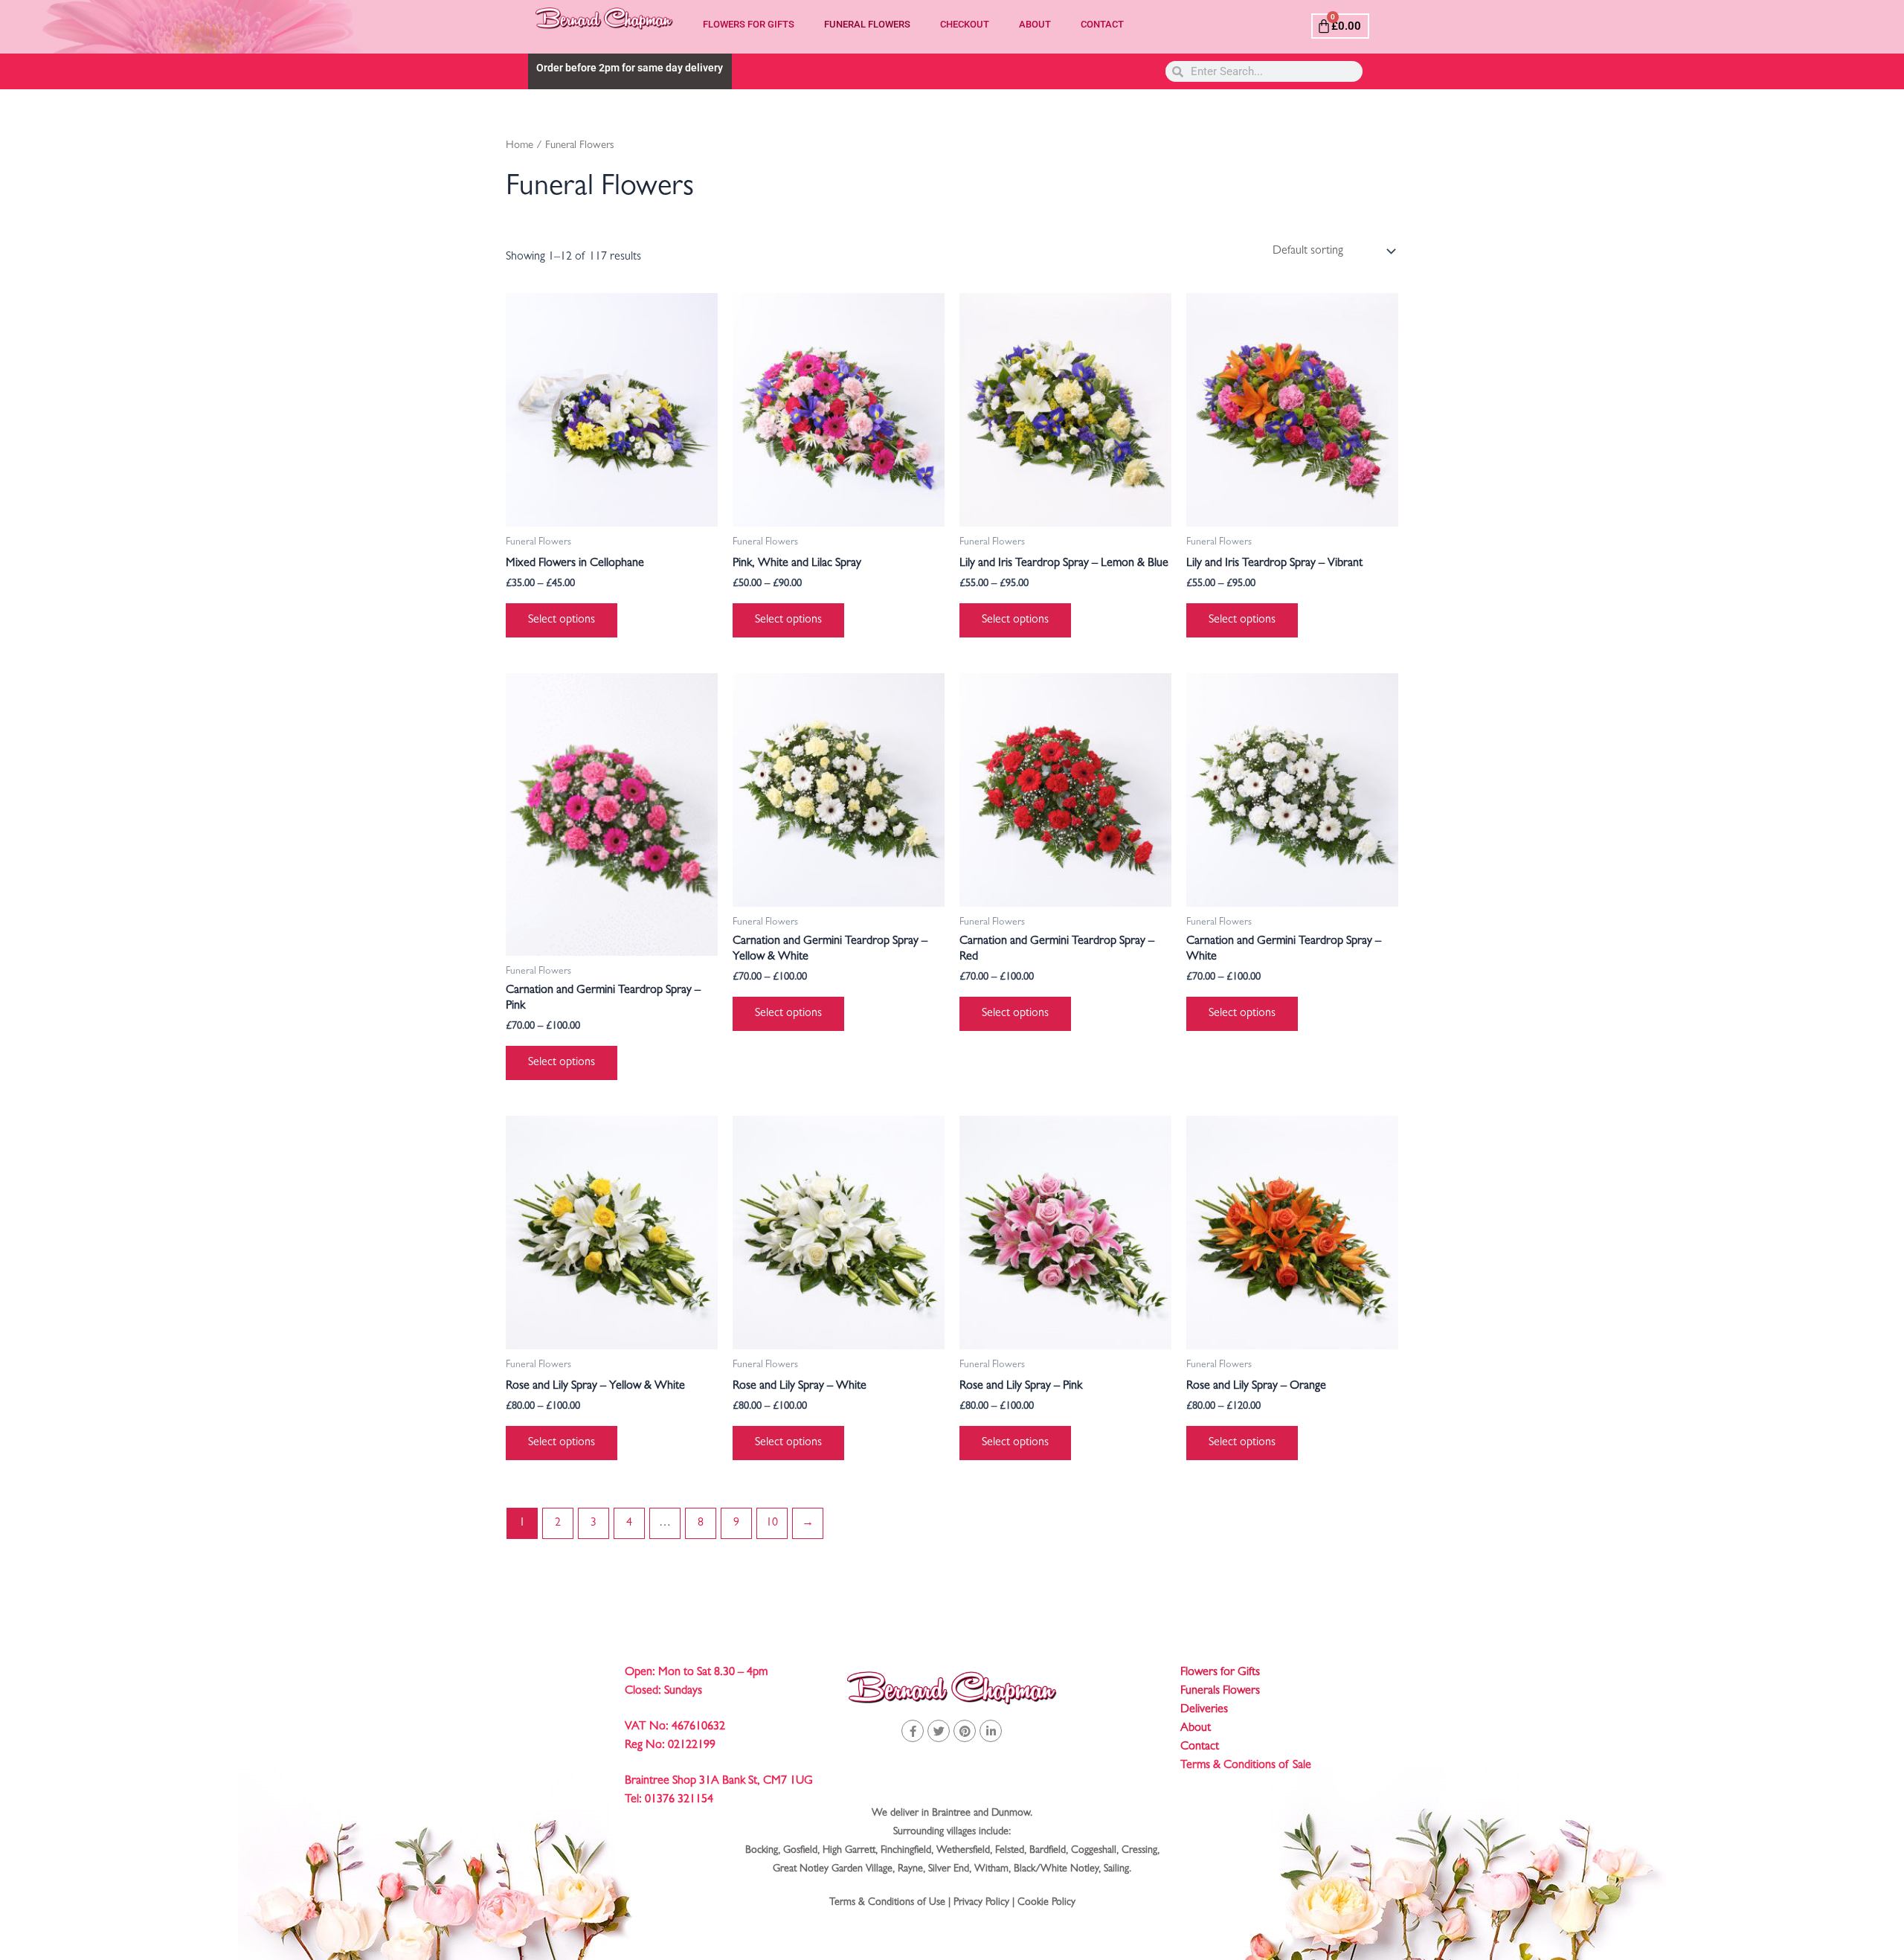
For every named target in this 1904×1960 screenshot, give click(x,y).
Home (520, 146)
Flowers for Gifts (1220, 1673)
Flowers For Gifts (749, 24)
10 (772, 1523)
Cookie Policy (1046, 1903)
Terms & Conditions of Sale (1246, 1766)
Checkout (965, 24)
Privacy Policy (981, 1903)
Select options (562, 620)
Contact (1102, 24)
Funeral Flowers (867, 24)
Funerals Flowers (1220, 1691)
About (1035, 24)
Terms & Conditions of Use (887, 1903)
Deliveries (1204, 1710)
